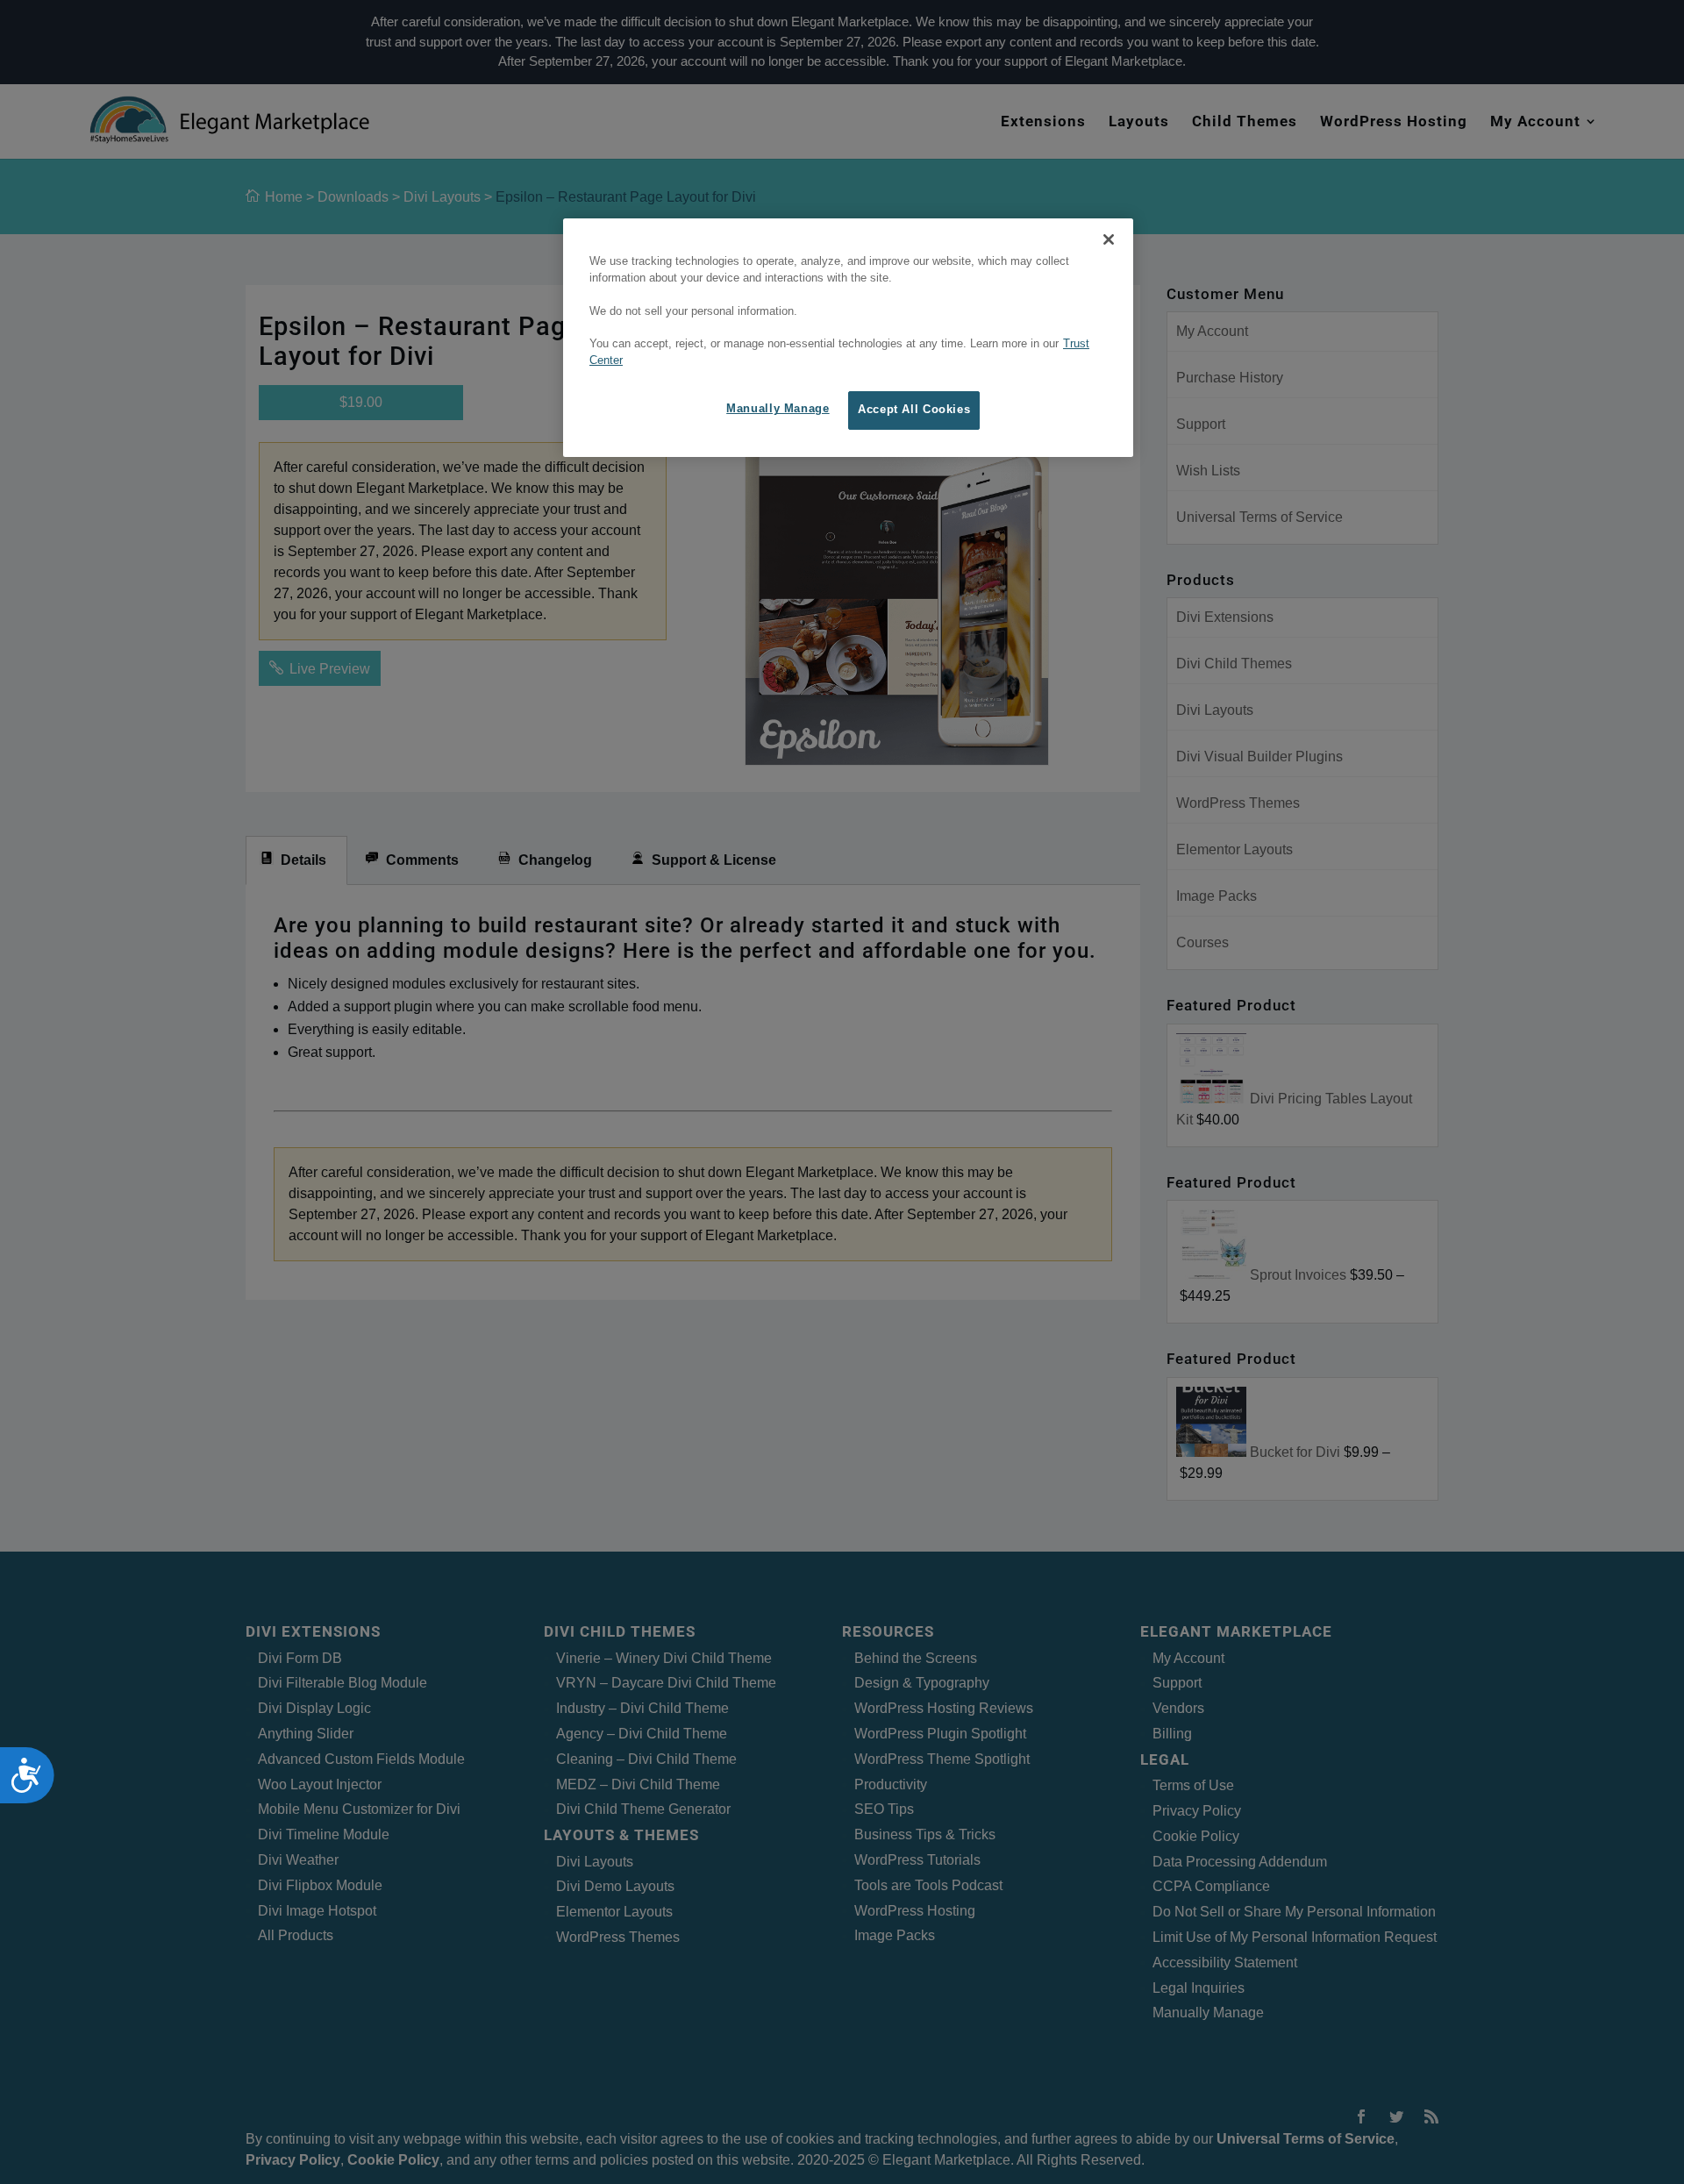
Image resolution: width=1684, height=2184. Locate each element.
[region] (848, 338)
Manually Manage (778, 409)
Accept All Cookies (914, 410)
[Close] (1109, 239)
